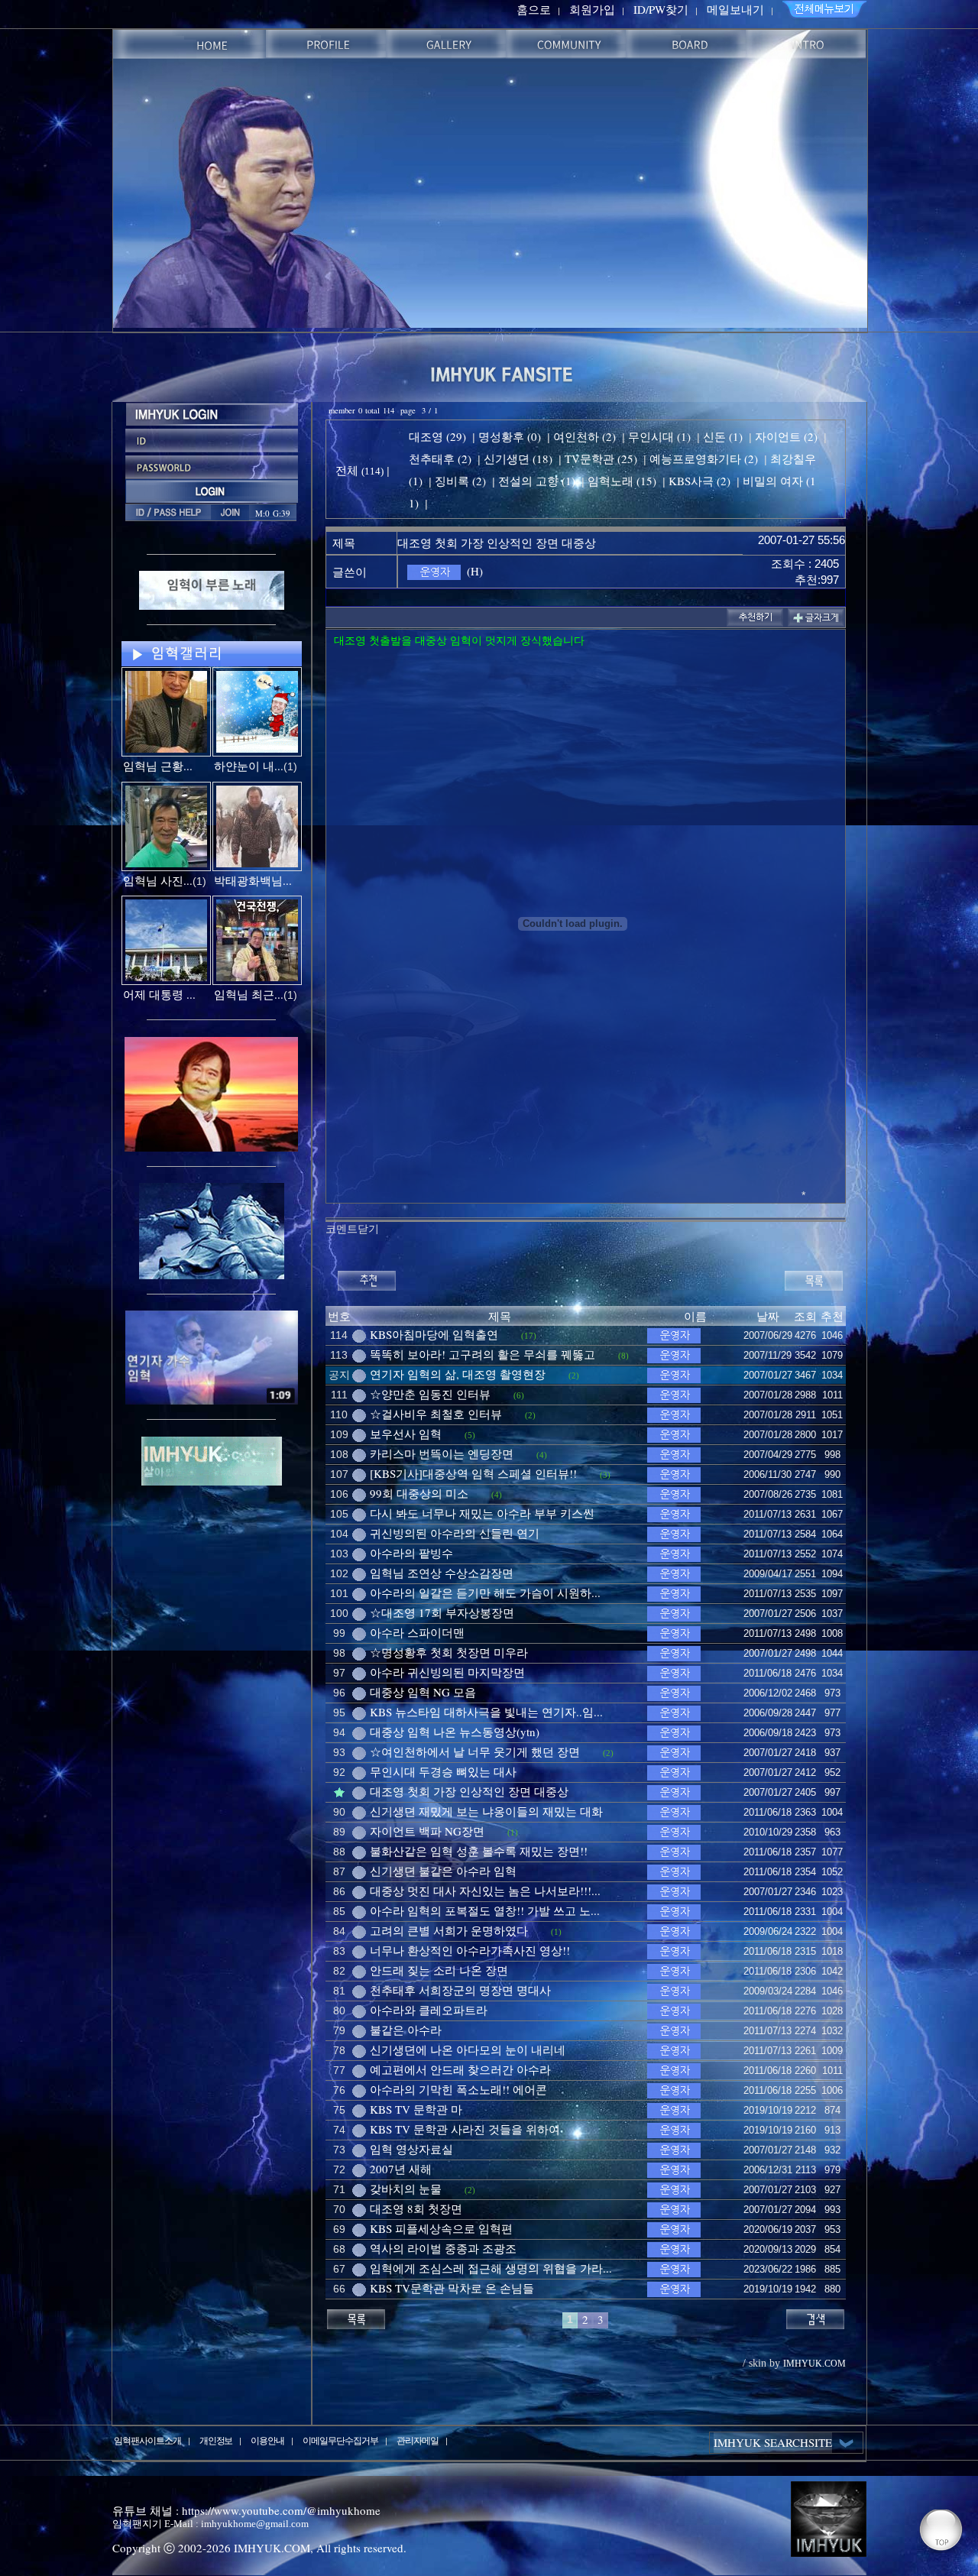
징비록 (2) (460, 481)
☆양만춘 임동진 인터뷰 (430, 1394)
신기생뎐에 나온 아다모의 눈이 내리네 (468, 2049)
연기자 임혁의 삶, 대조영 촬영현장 (458, 1374)
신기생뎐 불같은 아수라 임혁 (443, 1871)
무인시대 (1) (659, 436)
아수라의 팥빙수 (411, 1553)
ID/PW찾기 (661, 9)
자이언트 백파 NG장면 (427, 1831)
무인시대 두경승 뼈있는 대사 (443, 1771)
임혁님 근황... (158, 766)
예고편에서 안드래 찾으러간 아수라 (460, 2069)
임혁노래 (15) (622, 481)
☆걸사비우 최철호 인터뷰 (436, 1414)
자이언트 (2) (786, 436)
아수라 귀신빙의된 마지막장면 (447, 1672)
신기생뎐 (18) (518, 458)
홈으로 (534, 9)
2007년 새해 (401, 2169)
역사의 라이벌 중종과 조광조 (443, 2248)
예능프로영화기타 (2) (704, 458)
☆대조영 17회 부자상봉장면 (442, 1612)
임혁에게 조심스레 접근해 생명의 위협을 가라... (491, 2268)
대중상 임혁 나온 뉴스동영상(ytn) (455, 1732)
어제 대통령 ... (159, 994)
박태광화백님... (253, 880)
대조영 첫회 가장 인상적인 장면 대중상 (469, 1791)
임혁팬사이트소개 (147, 2440)
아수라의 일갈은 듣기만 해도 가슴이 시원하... (485, 1593)
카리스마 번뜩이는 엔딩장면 (442, 1453)
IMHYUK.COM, (274, 2548)
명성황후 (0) (510, 436)
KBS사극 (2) (699, 481)
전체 (348, 470)
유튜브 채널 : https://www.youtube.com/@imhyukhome (246, 2510)
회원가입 (592, 9)
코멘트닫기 (352, 1229)
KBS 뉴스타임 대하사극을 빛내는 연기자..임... (486, 1712)
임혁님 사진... (158, 880)
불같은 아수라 (406, 2030)
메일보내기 (735, 9)
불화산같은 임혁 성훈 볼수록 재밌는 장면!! (479, 1851)
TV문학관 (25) (601, 458)
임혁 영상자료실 (411, 2149)
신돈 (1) (723, 436)
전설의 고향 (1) (537, 481)
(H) (475, 571)
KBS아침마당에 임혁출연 (434, 1334)
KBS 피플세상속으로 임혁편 (441, 2228)
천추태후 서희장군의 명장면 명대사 (460, 1990)
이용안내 (267, 2440)
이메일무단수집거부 (340, 2440)
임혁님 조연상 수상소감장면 (442, 1573)
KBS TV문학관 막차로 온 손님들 (452, 2288)
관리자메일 (418, 2440)
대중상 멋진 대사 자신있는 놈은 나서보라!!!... (485, 1891)
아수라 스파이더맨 (417, 1632)
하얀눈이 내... (249, 766)
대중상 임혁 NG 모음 (423, 1692)
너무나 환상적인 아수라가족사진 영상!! (470, 1950)
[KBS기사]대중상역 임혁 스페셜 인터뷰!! (473, 1473)
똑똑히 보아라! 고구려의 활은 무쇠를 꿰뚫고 (483, 1354)
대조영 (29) (437, 436)
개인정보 (216, 2440)
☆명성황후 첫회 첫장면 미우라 (449, 1652)
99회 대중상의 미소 (419, 1493)
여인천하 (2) (585, 436)
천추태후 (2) (440, 458)
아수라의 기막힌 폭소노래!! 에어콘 (458, 2089)
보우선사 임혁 (406, 1434)
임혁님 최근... (249, 994)
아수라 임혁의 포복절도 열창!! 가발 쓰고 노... (485, 1910)
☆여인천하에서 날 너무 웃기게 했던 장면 (475, 1751)
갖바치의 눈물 (406, 2189)
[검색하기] (815, 2318)
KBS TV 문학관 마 (416, 2109)
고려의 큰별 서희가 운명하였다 (449, 1930)
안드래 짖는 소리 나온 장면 (439, 1970)
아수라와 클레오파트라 (429, 2010)
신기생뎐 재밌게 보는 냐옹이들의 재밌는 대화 (486, 1811)
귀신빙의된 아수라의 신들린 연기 (455, 1533)
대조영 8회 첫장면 (416, 2208)
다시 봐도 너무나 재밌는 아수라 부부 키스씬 (482, 1513)
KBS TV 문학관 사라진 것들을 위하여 (465, 2129)
